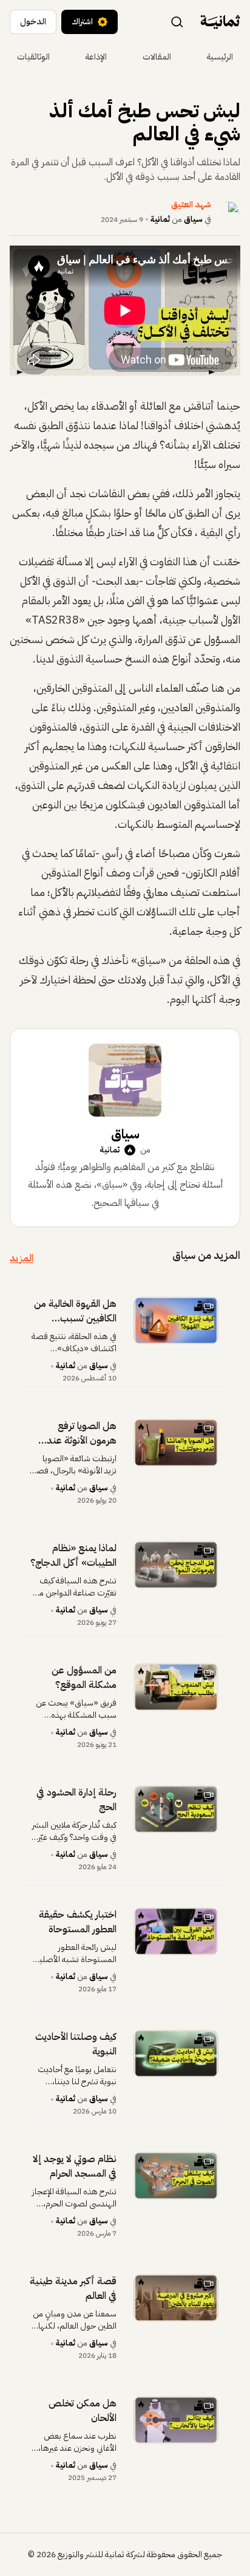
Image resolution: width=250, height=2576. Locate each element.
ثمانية (160, 219)
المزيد (22, 1258)
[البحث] (177, 21)
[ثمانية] (220, 22)
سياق (193, 219)
